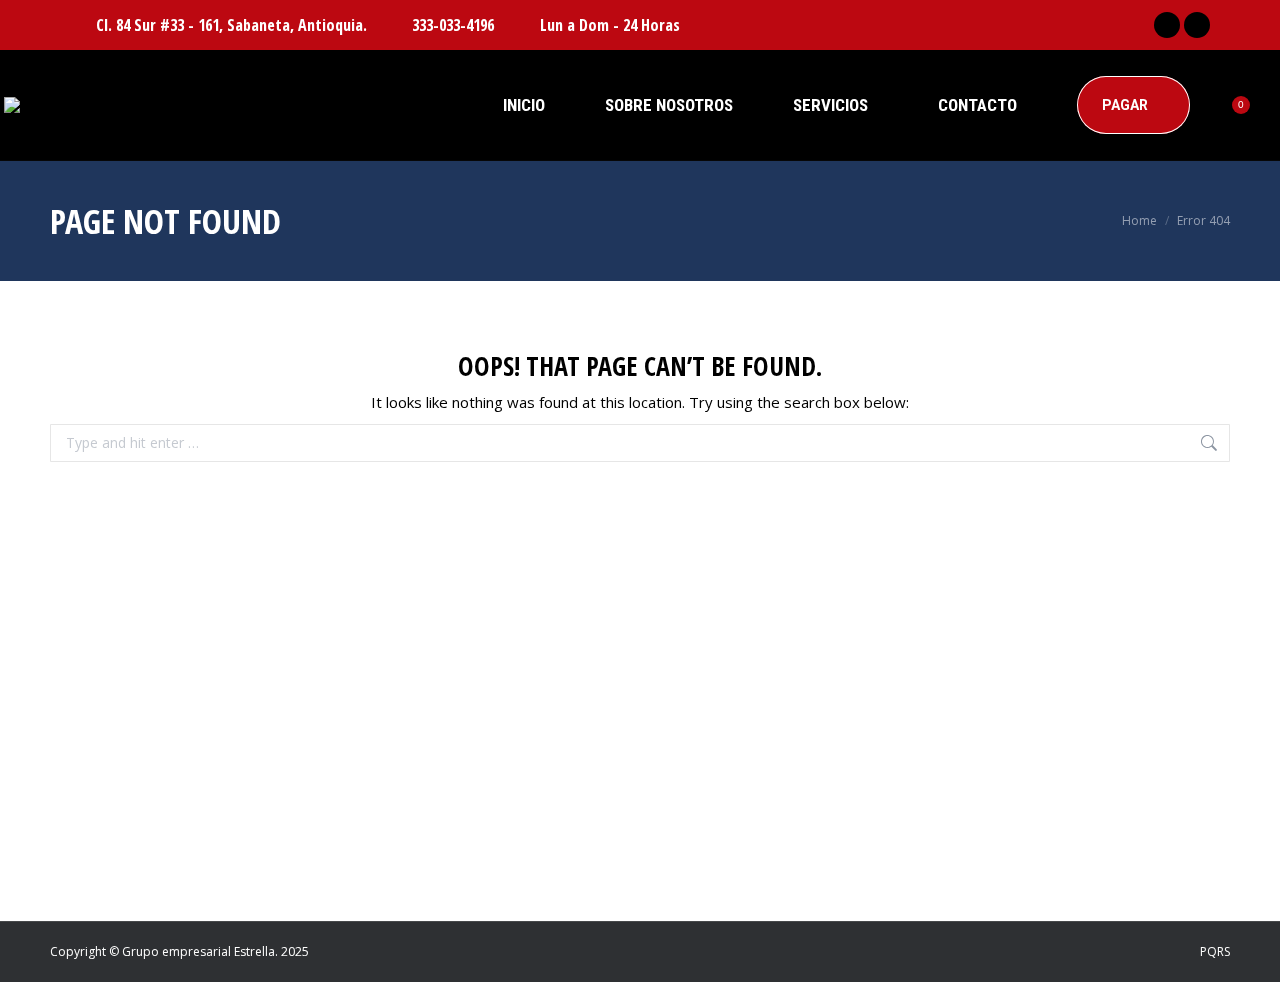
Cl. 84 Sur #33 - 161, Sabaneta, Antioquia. (231, 25)
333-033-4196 (453, 25)
